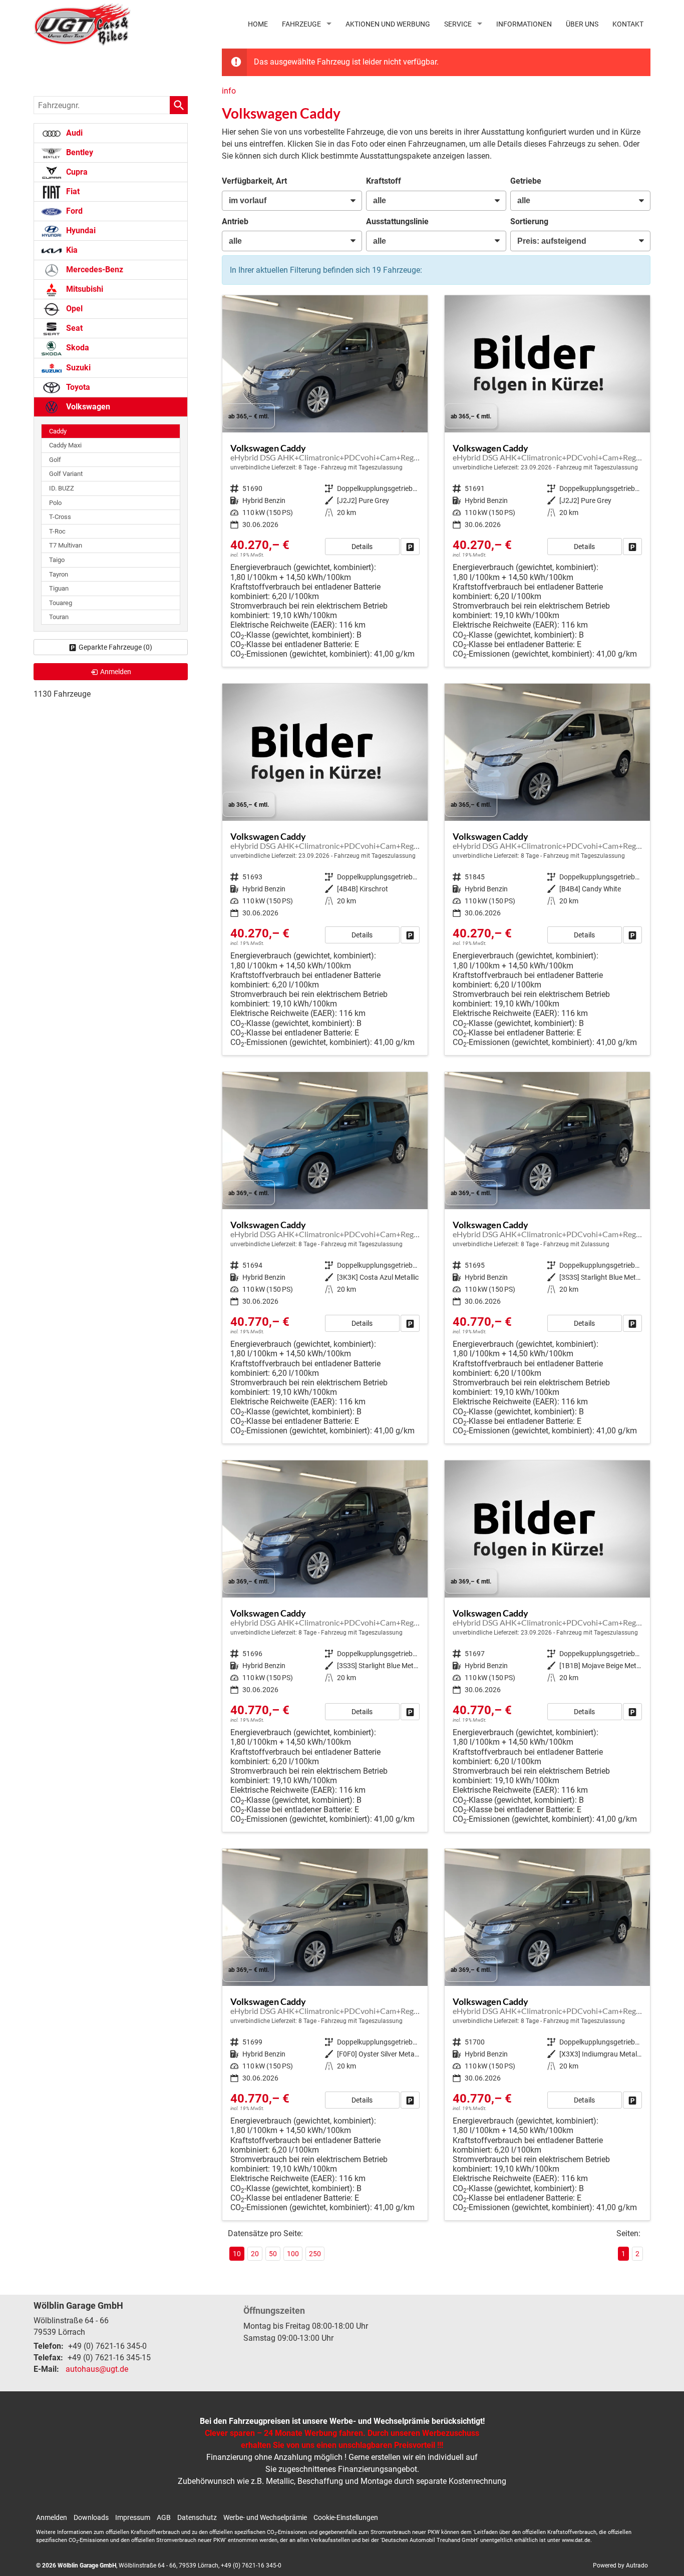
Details (362, 547)
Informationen (524, 24)
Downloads (91, 2517)
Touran (59, 617)
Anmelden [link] (116, 672)
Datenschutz (197, 2517)
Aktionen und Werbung (388, 24)
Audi (73, 133)
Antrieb (235, 221)
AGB (164, 2517)
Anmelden (52, 2517)
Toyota (77, 387)
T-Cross (60, 517)
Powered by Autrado (620, 2565)
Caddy (58, 431)
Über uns (582, 24)
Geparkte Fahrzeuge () (115, 647)
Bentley (79, 152)
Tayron (59, 574)
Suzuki (77, 368)
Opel (73, 309)
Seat (73, 328)
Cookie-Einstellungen (346, 2517)
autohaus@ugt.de (97, 2369)
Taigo (57, 560)
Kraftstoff (384, 181)
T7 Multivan (66, 545)
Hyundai (80, 230)
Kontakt (628, 24)
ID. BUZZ (62, 488)
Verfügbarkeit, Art (254, 181)
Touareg (61, 603)
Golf (55, 460)
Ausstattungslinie (397, 221)
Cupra (76, 172)
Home (258, 24)
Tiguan (59, 588)
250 (315, 2254)
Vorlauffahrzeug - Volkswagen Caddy (325, 481)
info (229, 91)
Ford (73, 211)
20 (255, 2254)
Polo (55, 503)
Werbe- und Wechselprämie (265, 2517)
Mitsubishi (84, 289)
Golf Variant (66, 474)
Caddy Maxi (65, 445)
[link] (410, 547)
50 (273, 2254)
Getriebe (526, 181)
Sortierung (529, 221)
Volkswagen (87, 407)
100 (293, 2254)
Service (458, 24)
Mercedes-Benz (94, 270)
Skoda (77, 348)
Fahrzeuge (301, 24)
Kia (71, 250)
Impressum (133, 2517)
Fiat (72, 191)
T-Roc (57, 531)
